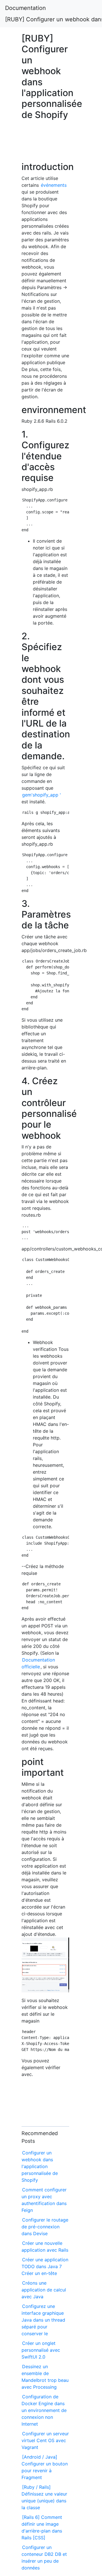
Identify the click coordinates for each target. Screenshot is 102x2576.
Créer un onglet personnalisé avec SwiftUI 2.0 (41, 2350)
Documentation (25, 8)
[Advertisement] (45, 144)
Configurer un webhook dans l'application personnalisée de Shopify (40, 2166)
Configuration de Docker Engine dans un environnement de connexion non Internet (44, 2410)
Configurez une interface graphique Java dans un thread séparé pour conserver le (43, 2320)
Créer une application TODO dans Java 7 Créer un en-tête (45, 2266)
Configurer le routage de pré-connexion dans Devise (45, 2227)
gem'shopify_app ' (42, 795)
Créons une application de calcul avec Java (44, 2290)
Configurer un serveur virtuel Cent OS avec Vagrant (45, 2440)
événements (54, 185)
